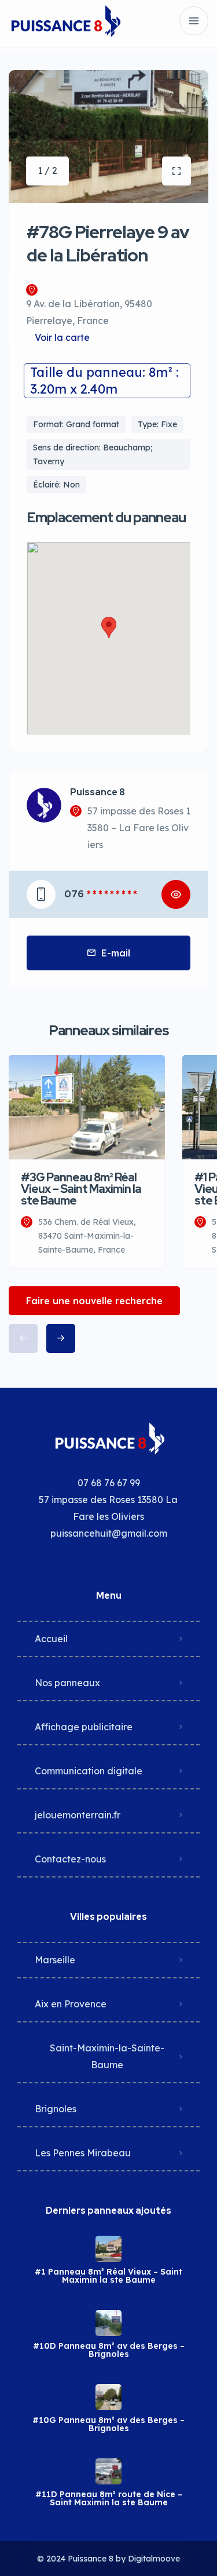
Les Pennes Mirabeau (83, 2153)
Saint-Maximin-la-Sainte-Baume (107, 2056)
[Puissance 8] (65, 21)
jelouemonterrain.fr (78, 1815)
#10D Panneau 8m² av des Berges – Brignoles (109, 2350)
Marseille (55, 1960)
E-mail (116, 953)
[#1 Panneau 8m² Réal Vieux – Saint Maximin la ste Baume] (108, 2249)
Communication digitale (89, 1771)
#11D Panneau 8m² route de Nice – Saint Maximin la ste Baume (109, 2498)
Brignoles (56, 2109)
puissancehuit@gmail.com (109, 1533)
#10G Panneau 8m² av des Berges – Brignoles (108, 2424)
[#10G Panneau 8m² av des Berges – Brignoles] (108, 2397)
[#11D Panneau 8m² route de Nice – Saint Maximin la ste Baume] (108, 2471)
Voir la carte (62, 337)
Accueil (51, 1639)
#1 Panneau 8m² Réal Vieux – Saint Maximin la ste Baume (108, 2276)
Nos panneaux (67, 1683)
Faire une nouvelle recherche (94, 1301)
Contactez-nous (70, 1859)
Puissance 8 (98, 792)
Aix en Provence (71, 2004)
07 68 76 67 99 (109, 1483)
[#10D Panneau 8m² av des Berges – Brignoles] (108, 2323)
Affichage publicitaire (84, 1727)
